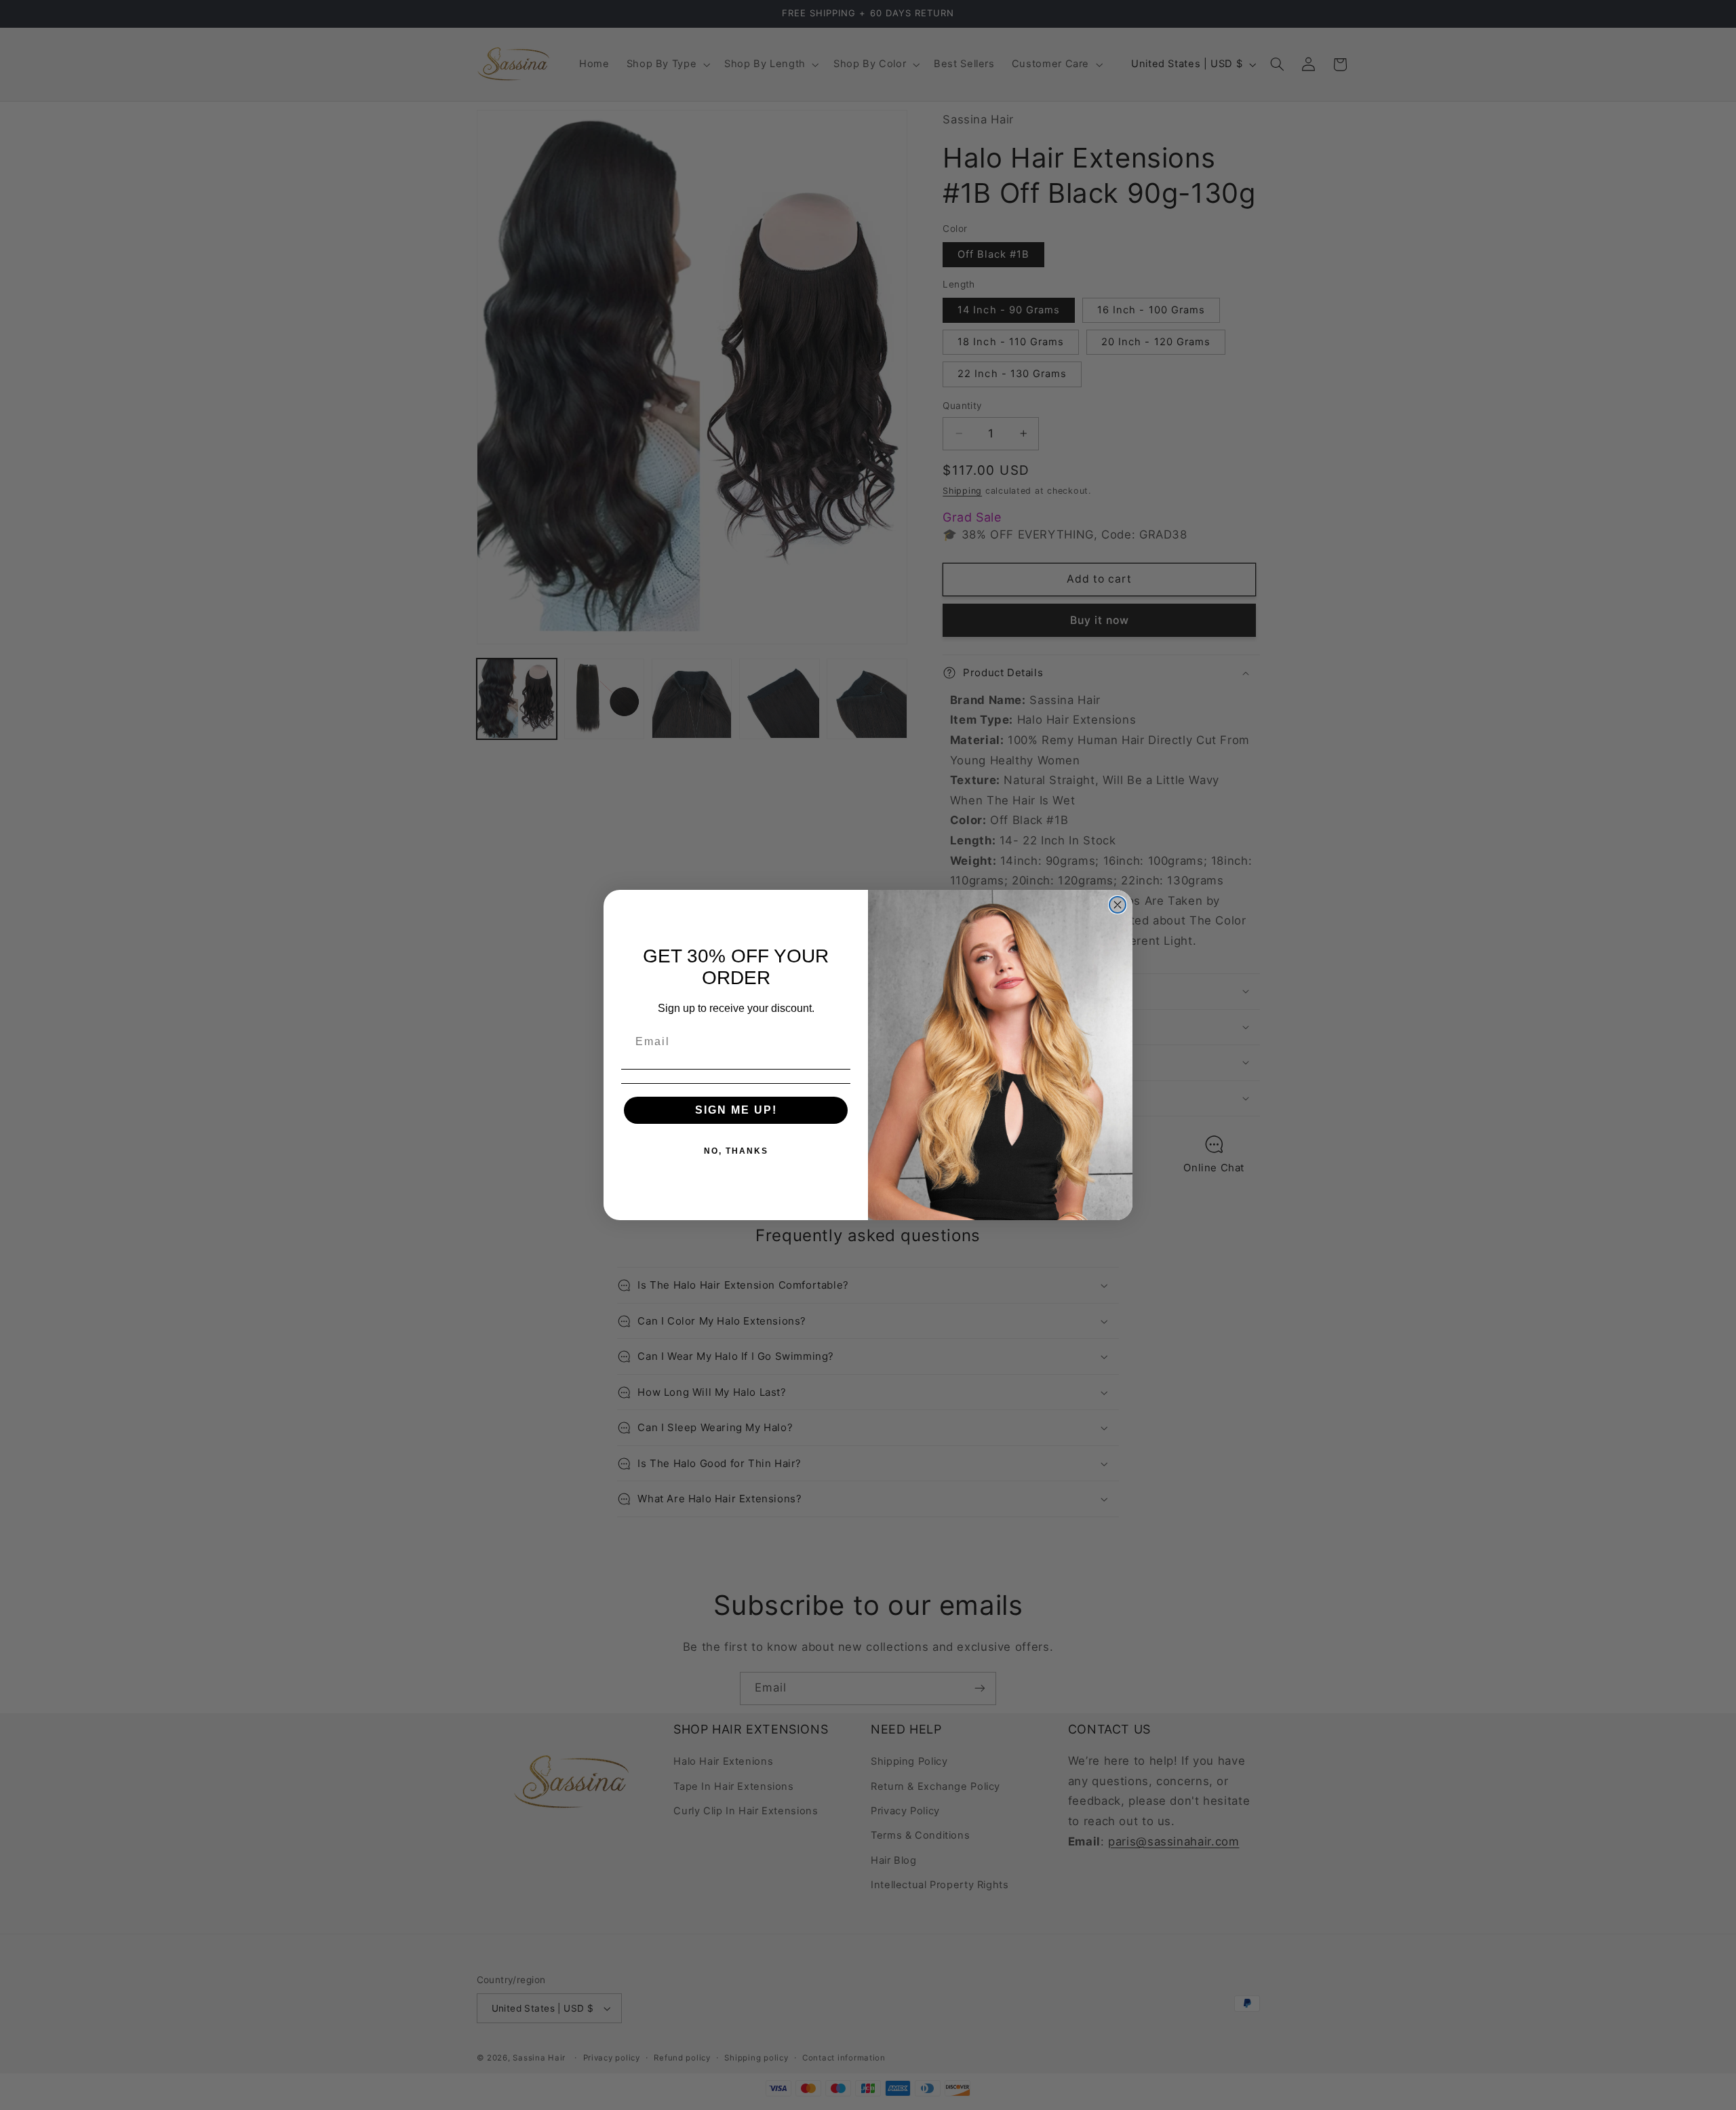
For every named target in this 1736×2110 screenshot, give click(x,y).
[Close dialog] (1118, 905)
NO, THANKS (736, 1151)
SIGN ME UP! (736, 1110)
